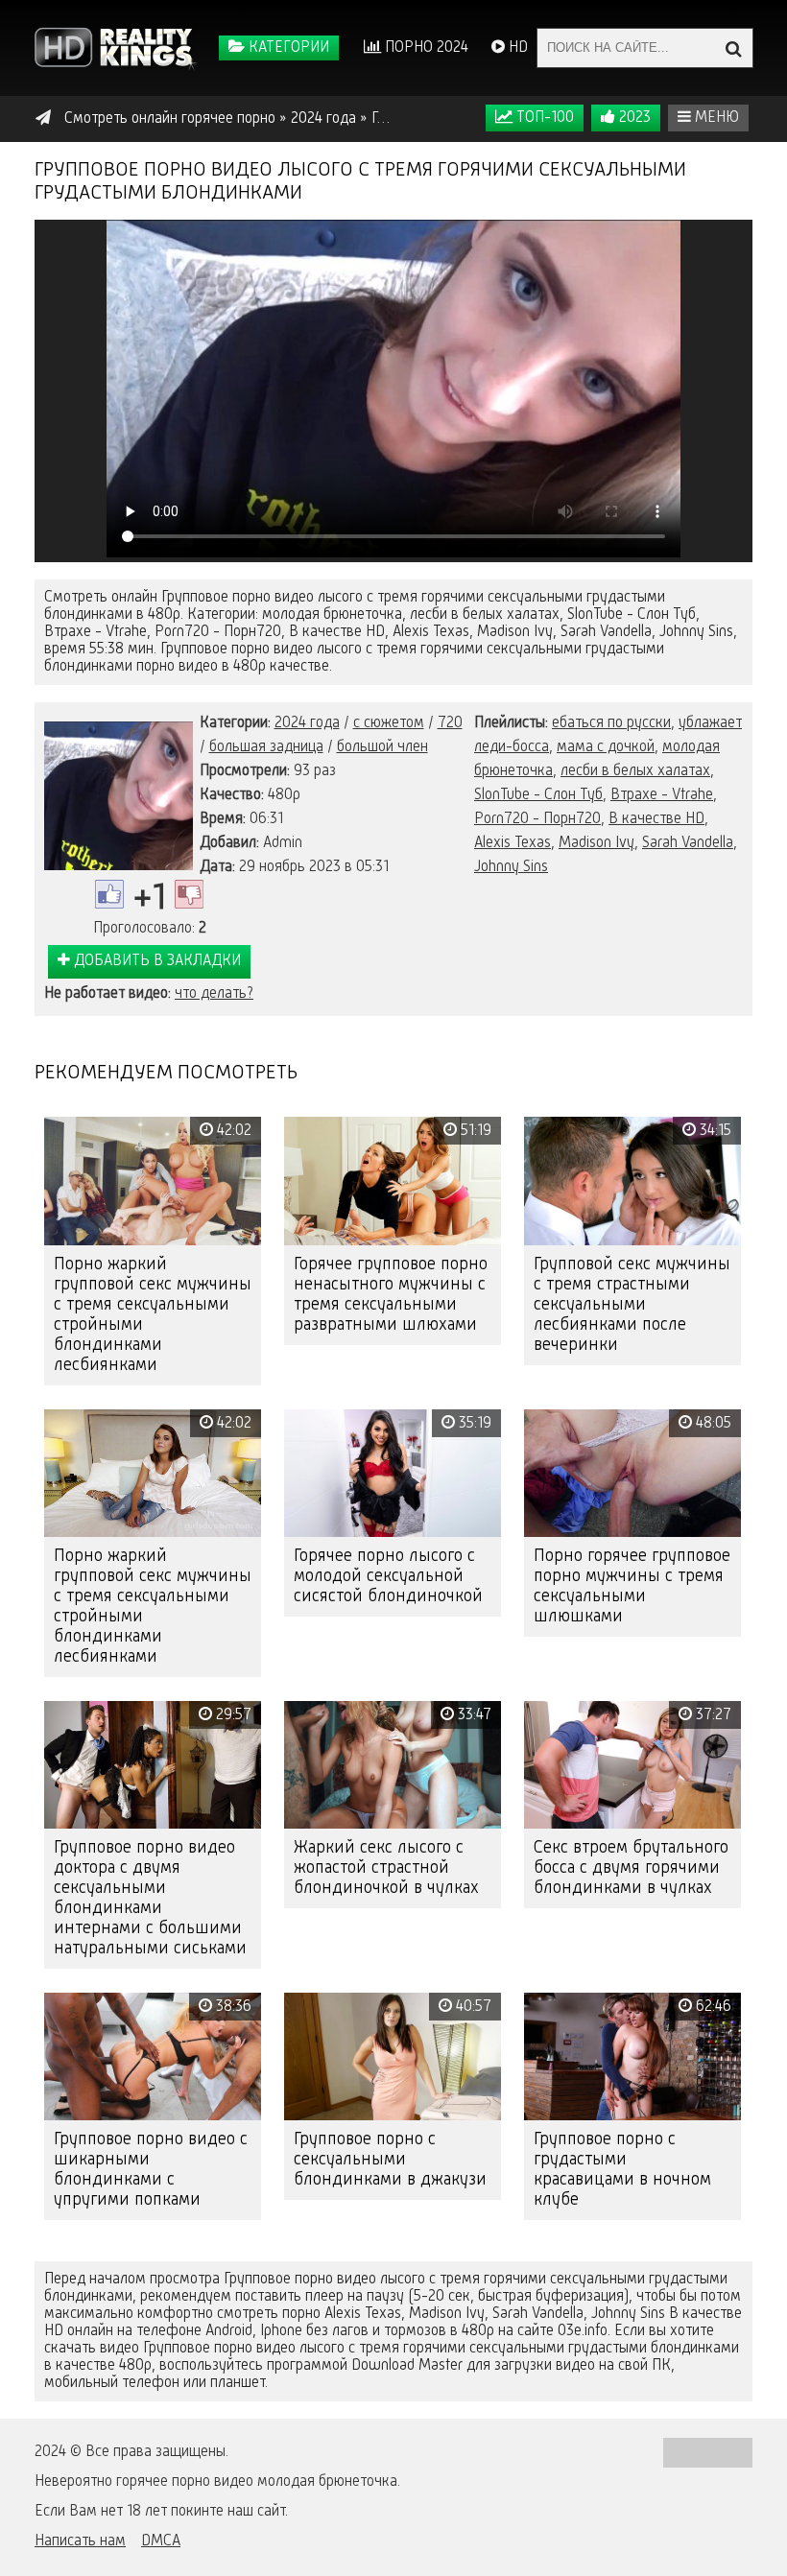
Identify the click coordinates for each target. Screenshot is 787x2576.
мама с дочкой (606, 747)
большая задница (266, 747)
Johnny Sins (511, 867)
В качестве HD (656, 819)
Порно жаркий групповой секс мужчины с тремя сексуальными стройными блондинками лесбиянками (153, 1315)
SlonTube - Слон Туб (538, 795)
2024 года (307, 723)
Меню (715, 118)
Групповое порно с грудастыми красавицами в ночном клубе (622, 2170)
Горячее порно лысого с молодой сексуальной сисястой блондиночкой (388, 1576)
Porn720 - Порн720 (537, 819)
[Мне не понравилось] (189, 894)
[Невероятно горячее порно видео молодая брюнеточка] (116, 48)
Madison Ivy (596, 843)
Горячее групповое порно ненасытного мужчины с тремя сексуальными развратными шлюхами (391, 1295)
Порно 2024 (425, 48)
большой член (382, 747)
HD (516, 48)
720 (450, 723)
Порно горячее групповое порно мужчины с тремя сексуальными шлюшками (632, 1586)
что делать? (214, 994)
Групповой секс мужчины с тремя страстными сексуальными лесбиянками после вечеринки (632, 1305)
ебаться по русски (611, 723)
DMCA (161, 2541)
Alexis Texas (513, 843)
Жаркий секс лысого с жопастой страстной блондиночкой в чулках (386, 1868)
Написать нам (80, 2541)
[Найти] (733, 48)
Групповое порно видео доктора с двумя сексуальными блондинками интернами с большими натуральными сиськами (150, 1898)
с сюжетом (389, 723)
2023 (633, 118)
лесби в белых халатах (635, 771)
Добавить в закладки (155, 961)
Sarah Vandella (688, 843)
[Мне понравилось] (109, 894)
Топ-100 (543, 118)
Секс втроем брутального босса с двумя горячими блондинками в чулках (631, 1868)
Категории (287, 48)
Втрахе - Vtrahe (662, 795)
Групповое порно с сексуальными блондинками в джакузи (390, 2160)
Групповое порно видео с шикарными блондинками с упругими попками (151, 2170)
